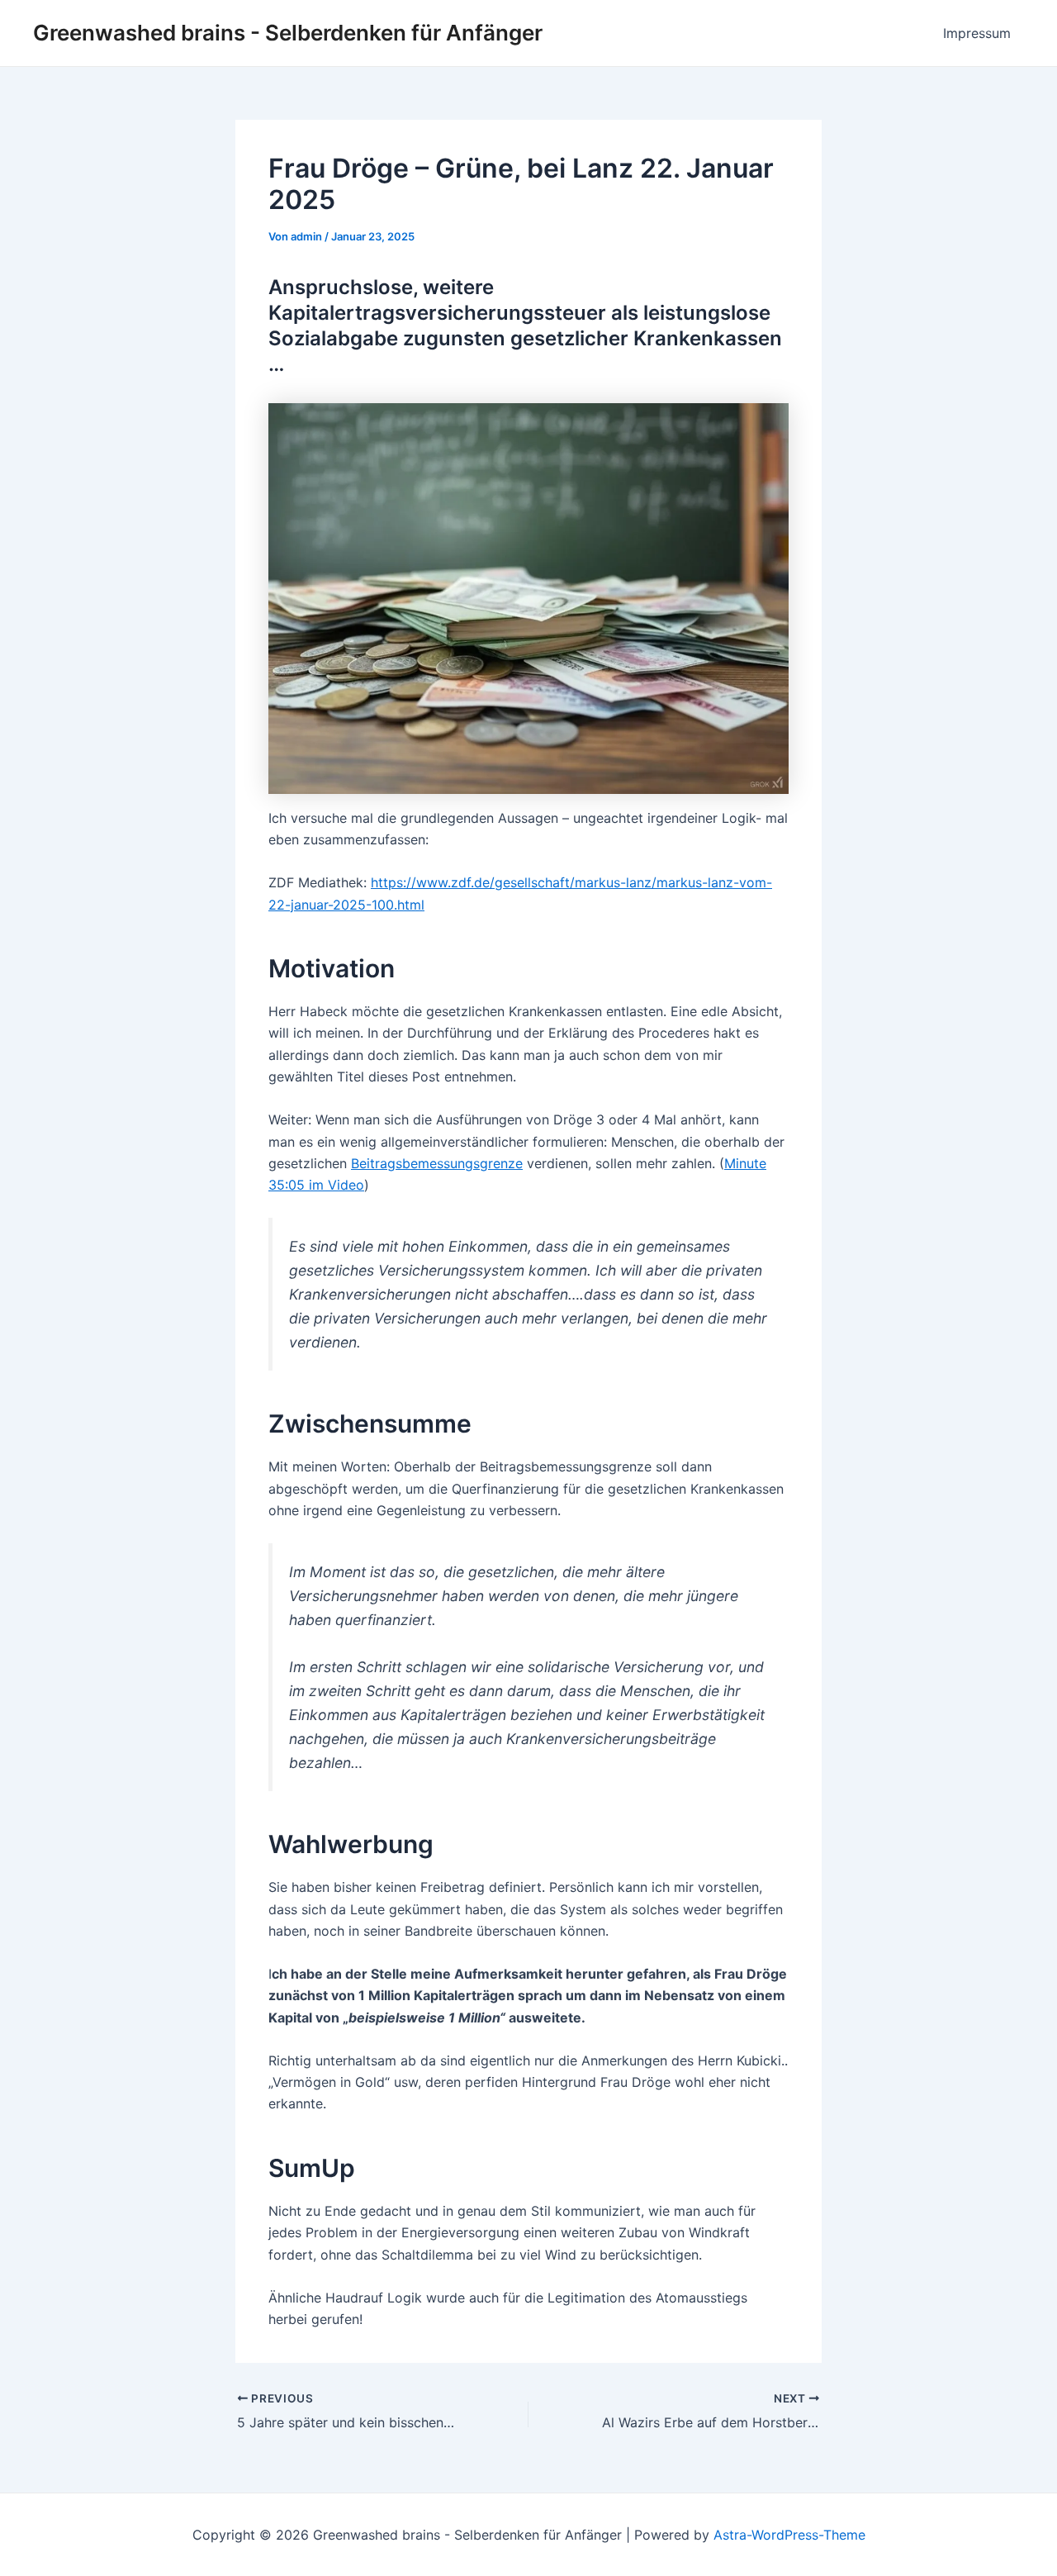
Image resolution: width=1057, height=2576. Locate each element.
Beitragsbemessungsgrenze (437, 1163)
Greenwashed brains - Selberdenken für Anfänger (288, 33)
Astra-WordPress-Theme (789, 2535)
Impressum (977, 33)
